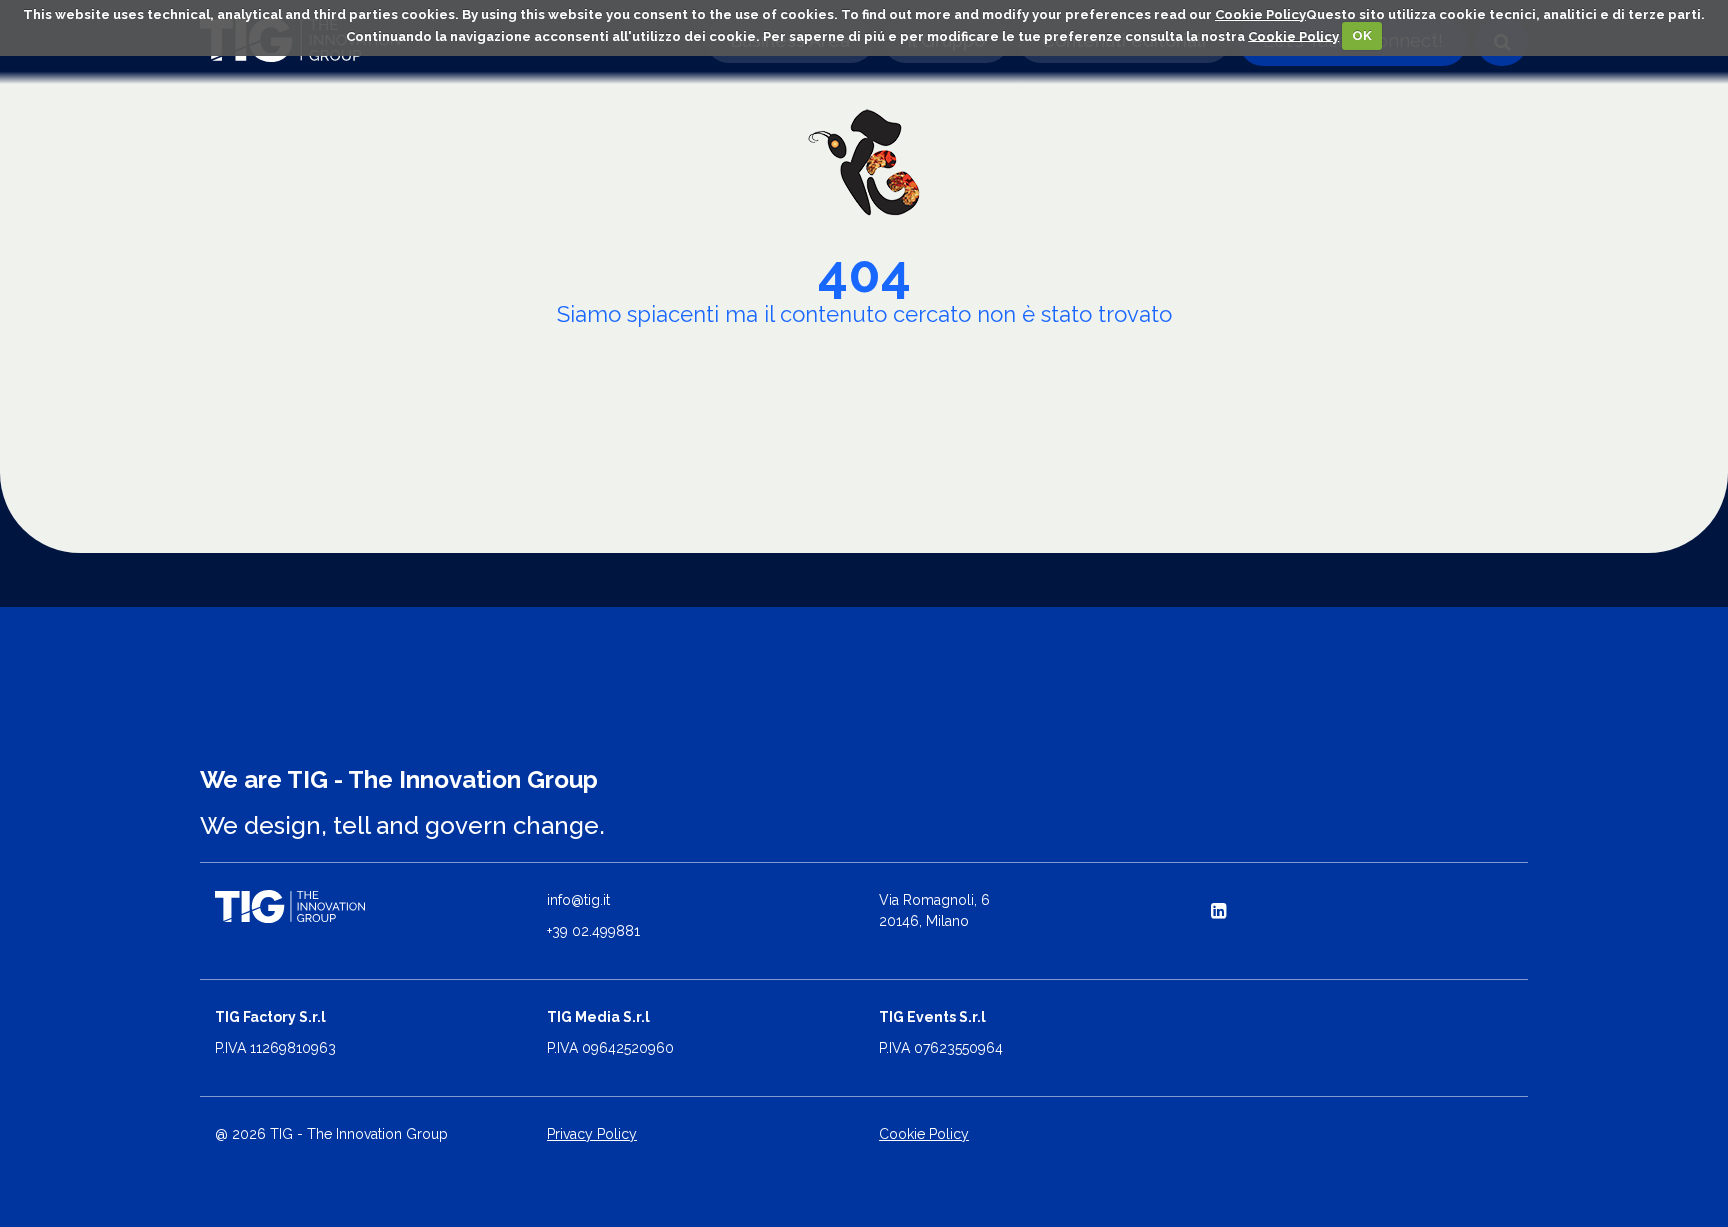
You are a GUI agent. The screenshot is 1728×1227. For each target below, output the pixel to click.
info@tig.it (578, 900)
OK (1362, 35)
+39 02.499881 (593, 931)
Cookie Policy (1260, 14)
